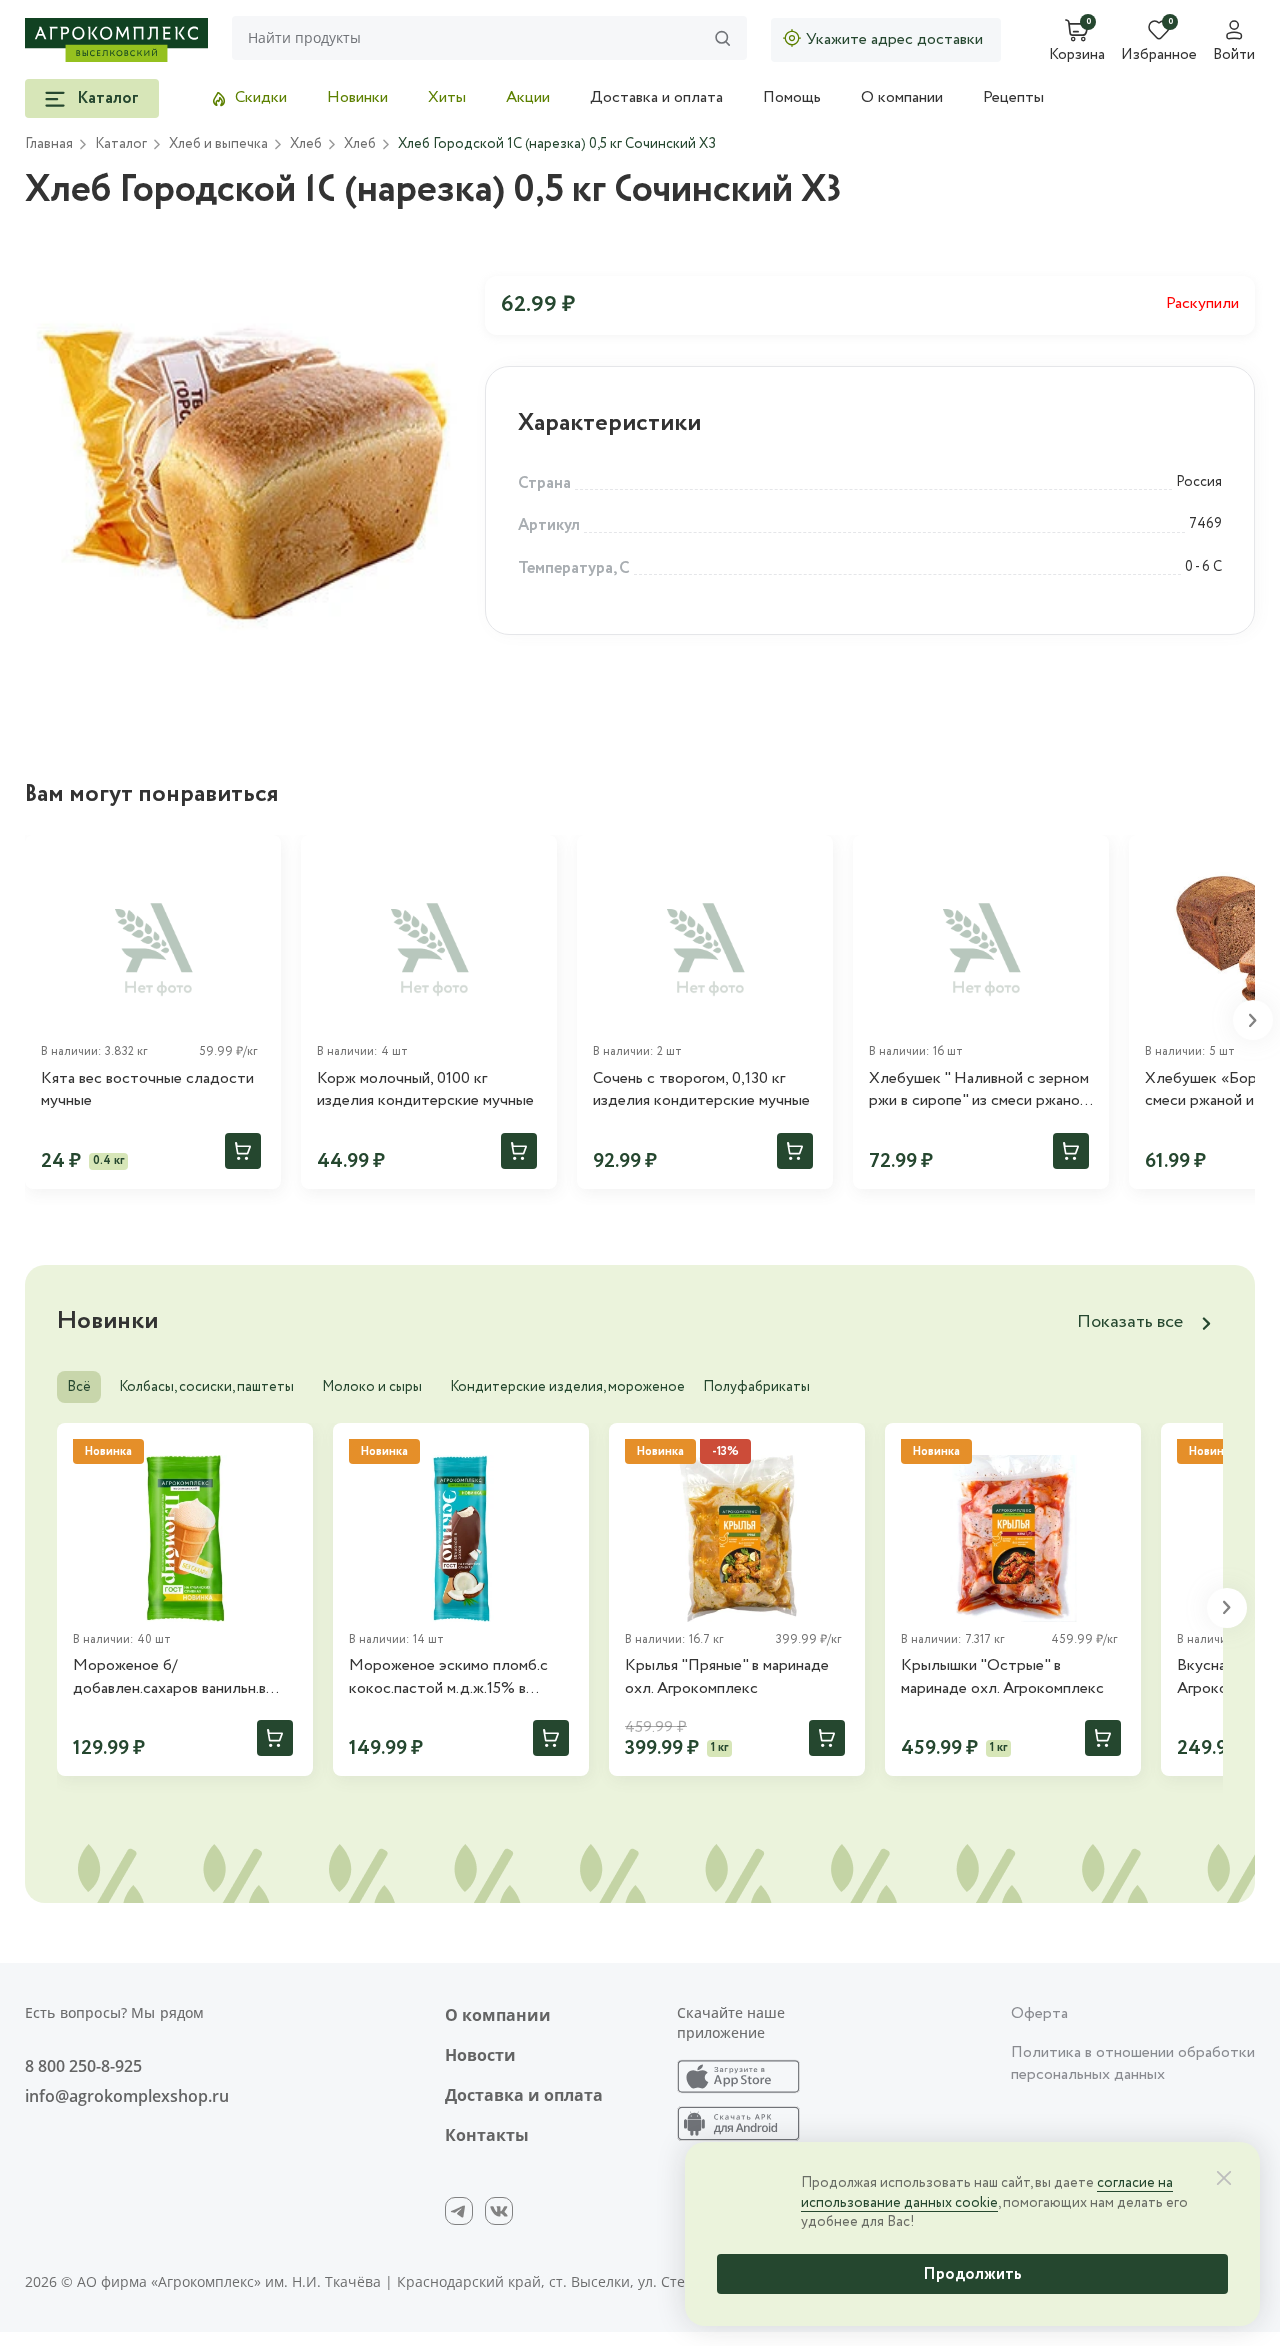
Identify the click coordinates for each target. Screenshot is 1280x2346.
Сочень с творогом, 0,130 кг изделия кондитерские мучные (701, 1090)
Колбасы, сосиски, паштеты (206, 1387)
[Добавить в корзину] (243, 1151)
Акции (528, 97)
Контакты (487, 2135)
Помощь (792, 97)
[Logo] (116, 40)
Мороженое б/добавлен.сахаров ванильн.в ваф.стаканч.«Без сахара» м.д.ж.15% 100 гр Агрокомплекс (182, 1677)
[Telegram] (459, 2211)
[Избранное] (257, 859)
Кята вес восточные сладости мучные (147, 1090)
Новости (480, 2055)
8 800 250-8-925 (83, 2066)
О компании (902, 97)
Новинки (357, 97)
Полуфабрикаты (756, 1387)
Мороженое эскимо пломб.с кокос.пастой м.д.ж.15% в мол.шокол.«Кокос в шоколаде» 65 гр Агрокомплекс (460, 1677)
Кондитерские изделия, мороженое (567, 1387)
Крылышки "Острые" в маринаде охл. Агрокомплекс (1002, 1677)
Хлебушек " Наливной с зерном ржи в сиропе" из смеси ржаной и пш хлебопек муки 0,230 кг (979, 1090)
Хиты (447, 97)
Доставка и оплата (656, 97)
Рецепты (1013, 97)
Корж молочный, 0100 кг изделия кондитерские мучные (425, 1090)
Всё (79, 1387)
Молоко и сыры (372, 1387)
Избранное (1159, 56)
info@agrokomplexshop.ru (127, 2096)
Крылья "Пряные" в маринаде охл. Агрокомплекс (727, 1677)
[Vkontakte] (499, 2211)
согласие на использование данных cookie (987, 2193)
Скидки (261, 97)
